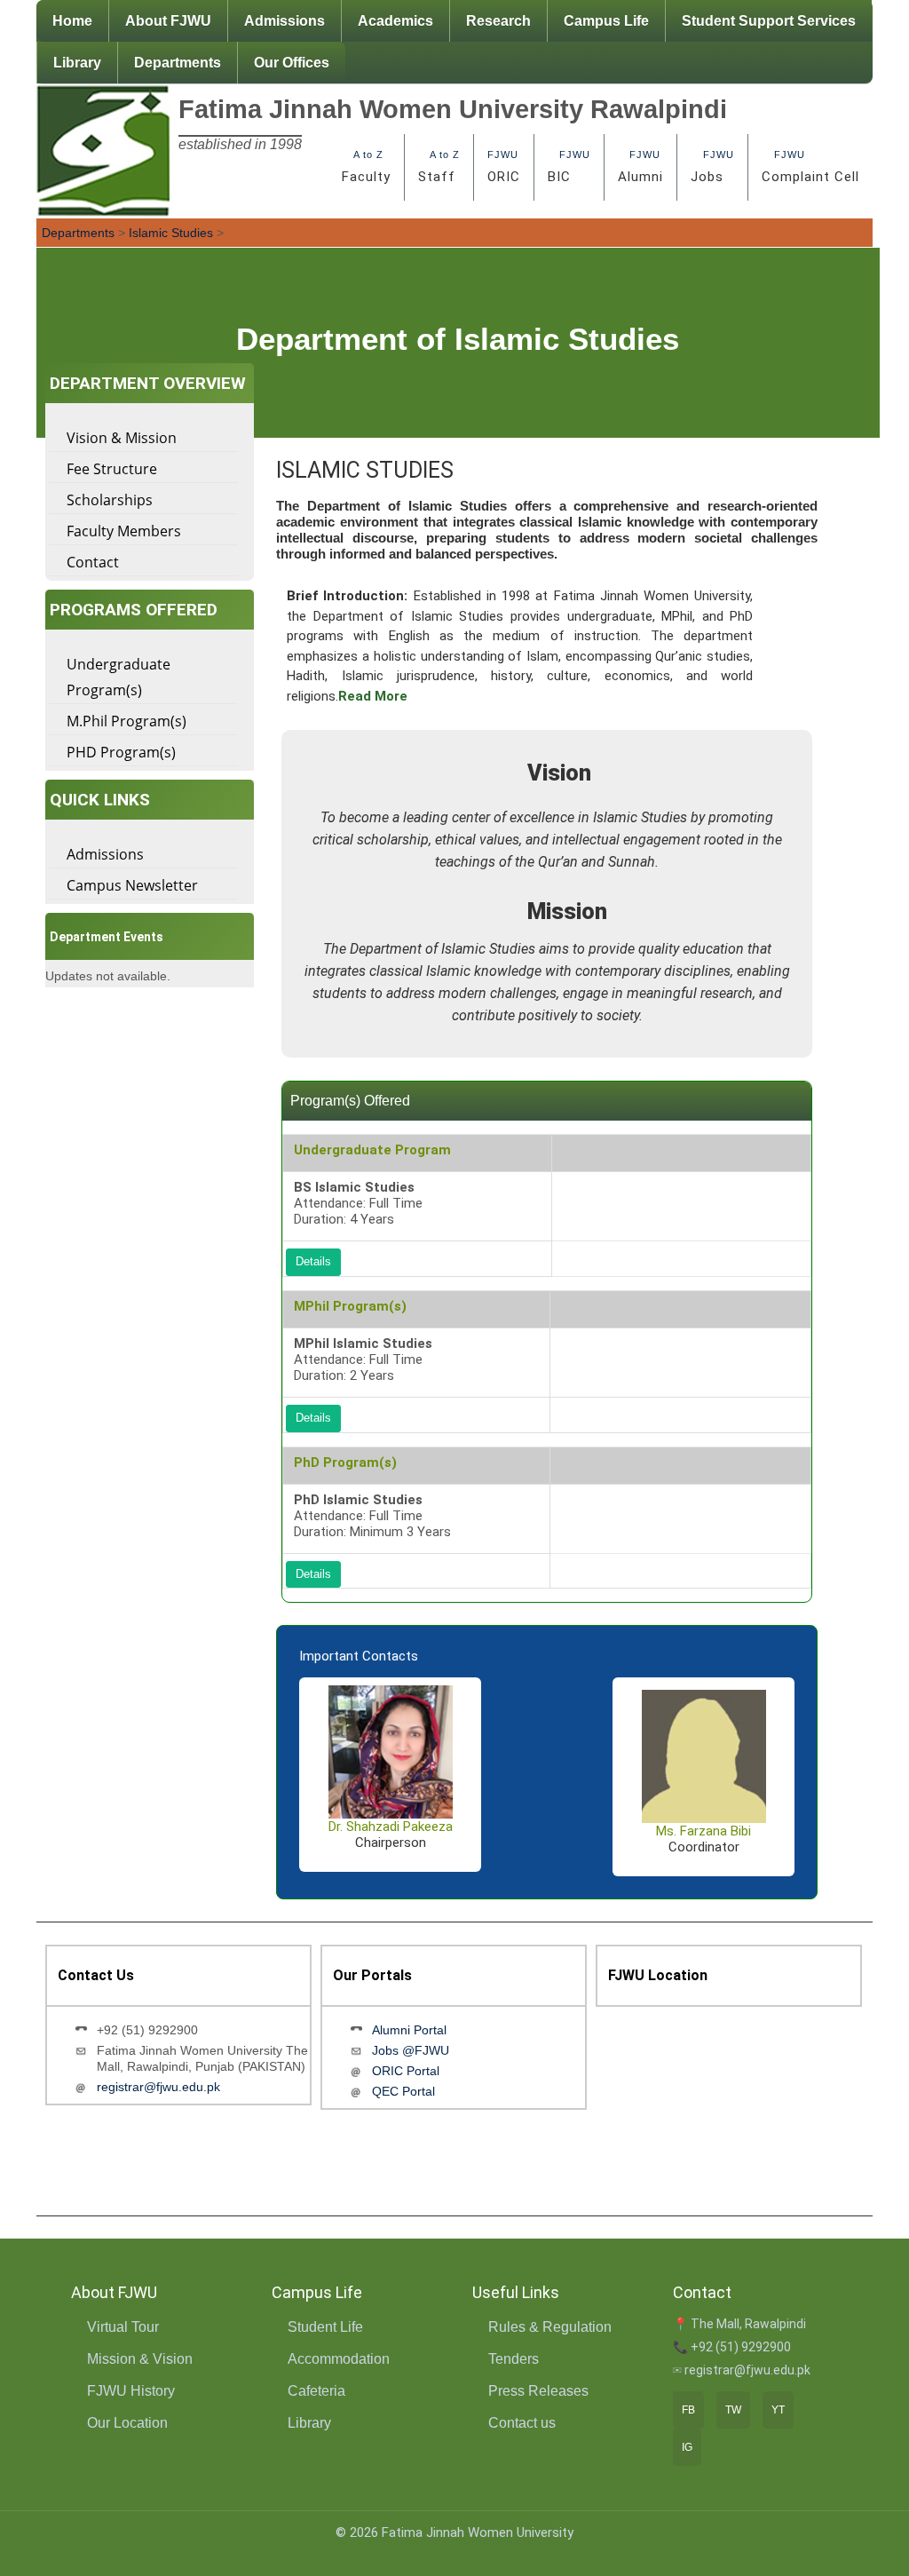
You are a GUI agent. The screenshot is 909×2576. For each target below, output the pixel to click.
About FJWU (168, 21)
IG (687, 2447)
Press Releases (538, 2391)
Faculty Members (124, 531)
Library (77, 63)
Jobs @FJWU (411, 2050)
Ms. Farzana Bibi (703, 1831)
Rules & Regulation (550, 2327)
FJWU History (131, 2391)
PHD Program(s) (121, 752)
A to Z (366, 167)
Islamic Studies (171, 233)
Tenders (514, 2359)
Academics (395, 21)
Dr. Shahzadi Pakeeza (391, 1827)
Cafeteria (316, 2391)
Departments (178, 63)
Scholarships (110, 500)
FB (688, 2410)
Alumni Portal (409, 2030)
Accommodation (339, 2359)
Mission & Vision (140, 2359)
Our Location (127, 2423)
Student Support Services (769, 21)
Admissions (285, 21)
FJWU (504, 167)
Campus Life (606, 21)
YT (778, 2410)
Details (313, 1262)
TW (733, 2410)
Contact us (522, 2423)
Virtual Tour (123, 2327)
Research (498, 21)
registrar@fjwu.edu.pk (158, 2087)
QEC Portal (403, 2091)
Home (72, 21)
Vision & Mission (122, 438)
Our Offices (292, 63)
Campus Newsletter (132, 885)
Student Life (325, 2327)
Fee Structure (112, 469)
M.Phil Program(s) (126, 721)
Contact (93, 562)
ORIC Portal (406, 2071)
